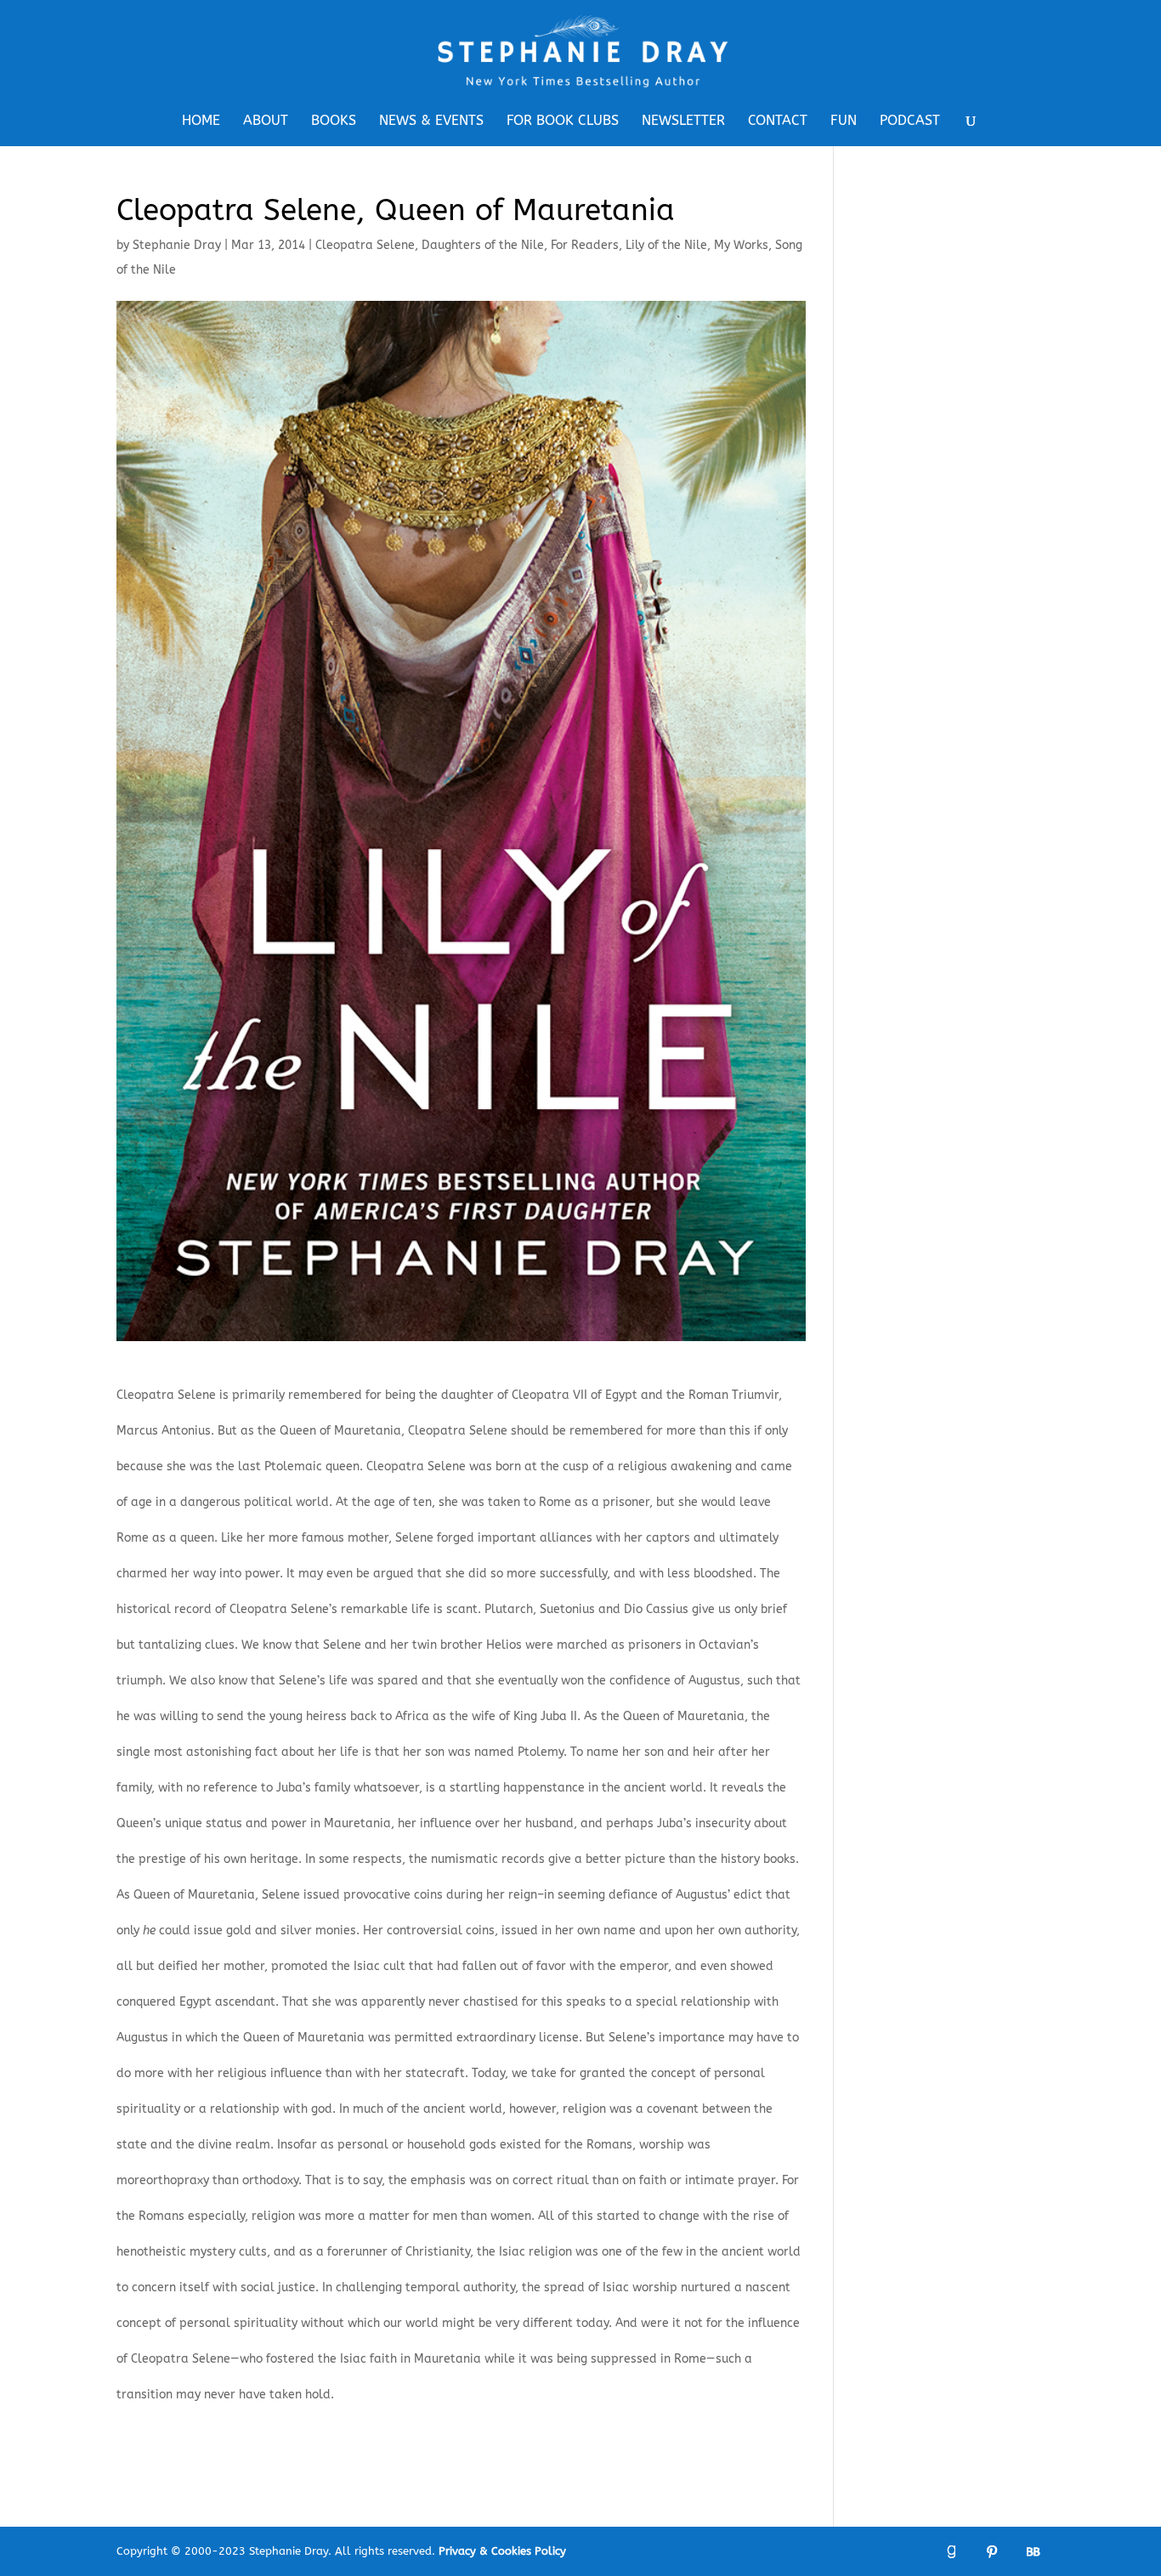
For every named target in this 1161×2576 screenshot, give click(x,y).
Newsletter (683, 122)
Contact (778, 122)
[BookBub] (1033, 2552)
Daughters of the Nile (483, 245)
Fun (844, 122)
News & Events (431, 122)
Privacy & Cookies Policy (502, 2551)
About (266, 122)
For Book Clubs (563, 122)
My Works (741, 245)
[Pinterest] (992, 2552)
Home (201, 122)
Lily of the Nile (666, 245)
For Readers (585, 245)
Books (334, 122)
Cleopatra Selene (365, 245)
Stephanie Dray (177, 245)
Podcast (910, 122)
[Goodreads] (951, 2552)
